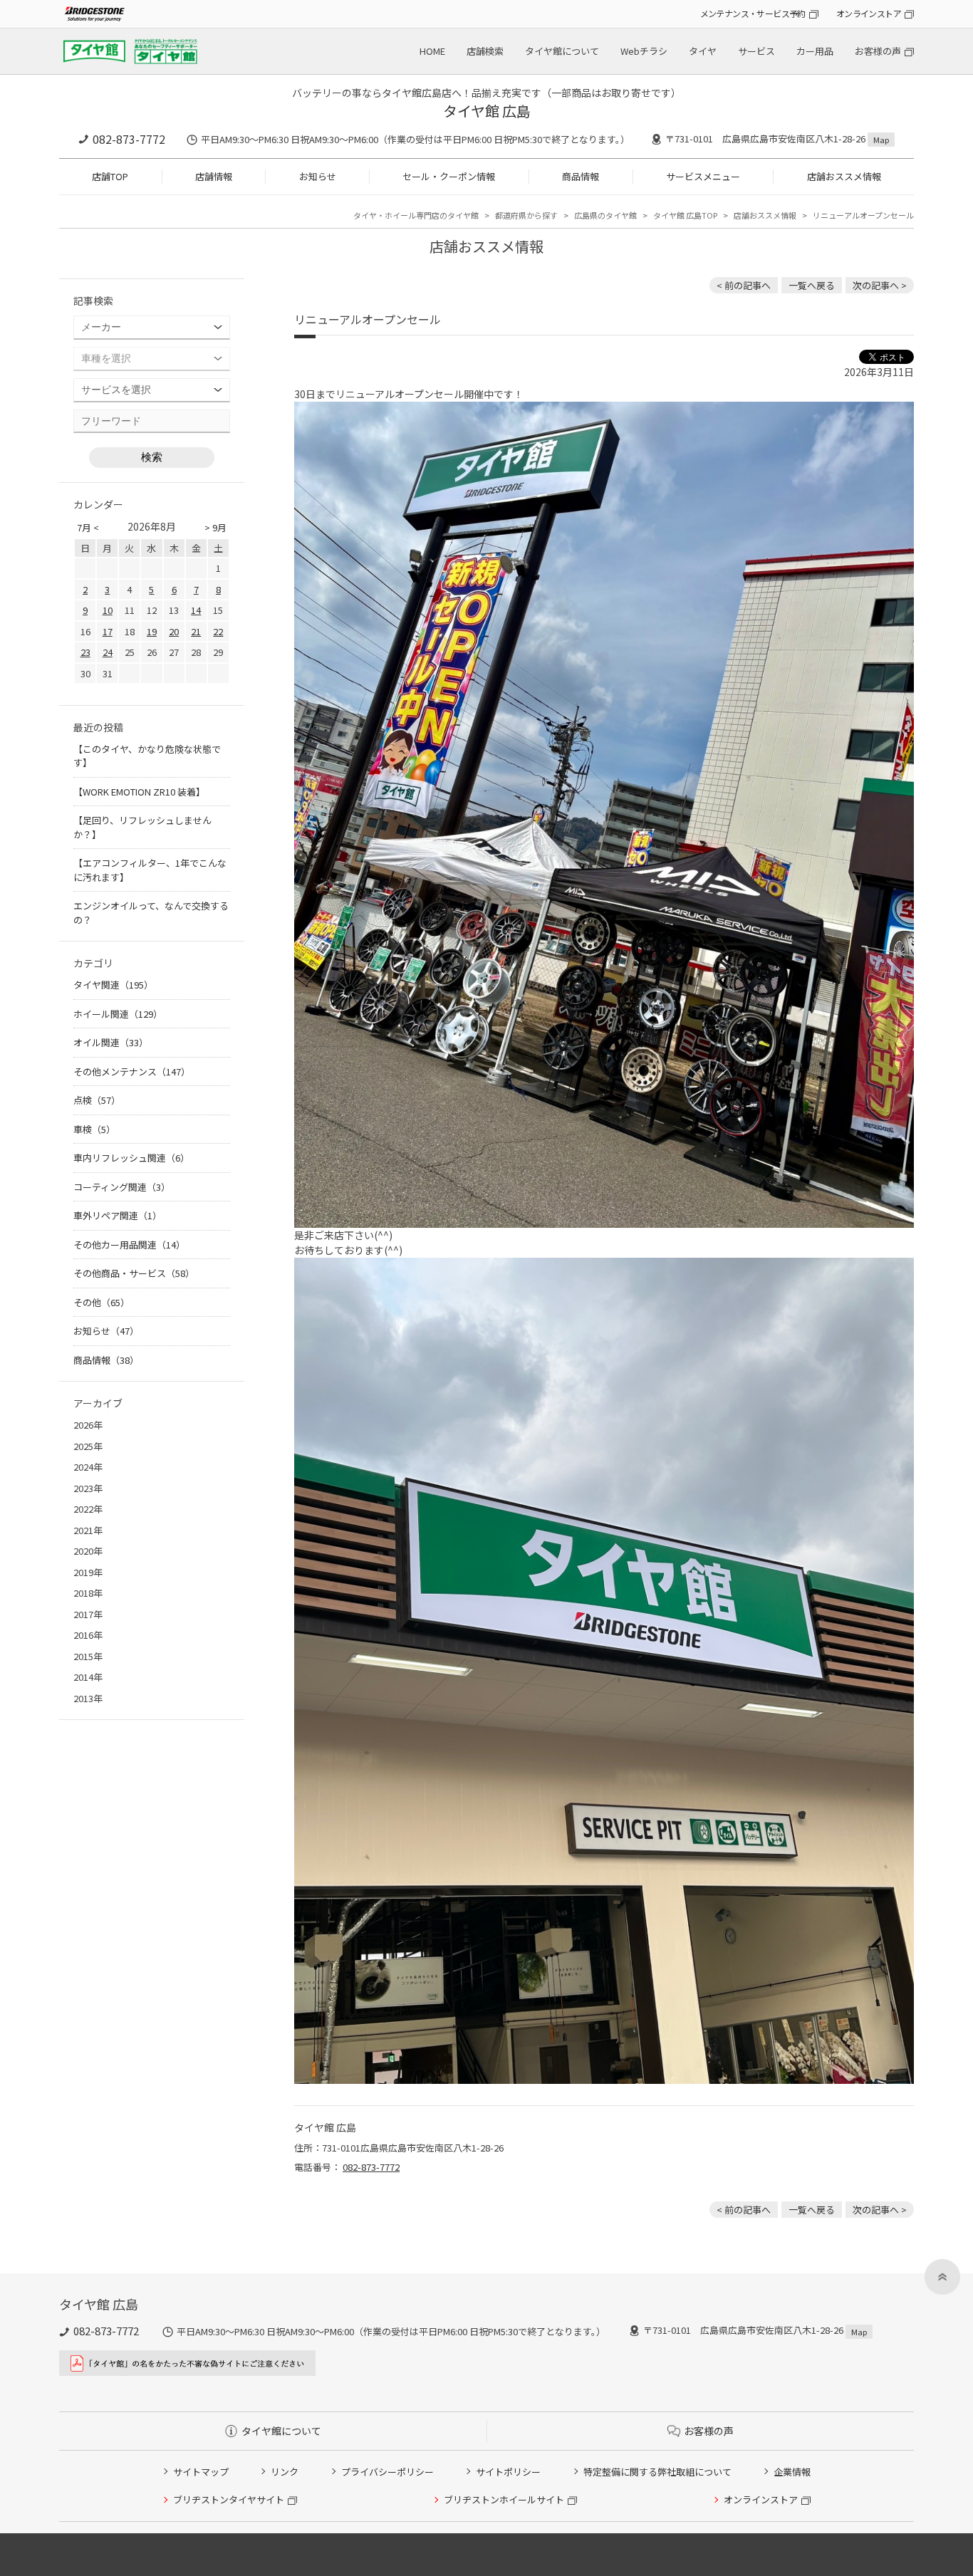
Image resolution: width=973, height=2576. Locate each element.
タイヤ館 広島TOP (685, 215)
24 (108, 652)
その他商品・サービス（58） (134, 1273)
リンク (285, 2472)
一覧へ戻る (812, 285)
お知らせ (318, 176)
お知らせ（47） (106, 1331)
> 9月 (215, 527)
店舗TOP (110, 176)
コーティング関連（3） (122, 1187)
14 (196, 610)
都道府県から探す (526, 215)
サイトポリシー (508, 2472)
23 (85, 652)
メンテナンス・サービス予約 (753, 13)
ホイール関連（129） (118, 1014)
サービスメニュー (703, 176)
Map (881, 140)
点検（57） (97, 1100)
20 (174, 631)
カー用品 (815, 51)
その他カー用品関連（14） (129, 1245)
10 (108, 610)
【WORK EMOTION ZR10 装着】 (139, 792)
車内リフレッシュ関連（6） (131, 1158)
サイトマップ (201, 2472)
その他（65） (102, 1302)
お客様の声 (878, 51)
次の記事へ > (880, 285)
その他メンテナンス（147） (132, 1071)
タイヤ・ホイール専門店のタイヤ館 (416, 215)
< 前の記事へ (744, 285)
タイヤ (703, 51)
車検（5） (94, 1129)
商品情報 (581, 176)
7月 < (88, 527)
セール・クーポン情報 (449, 176)
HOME (432, 51)
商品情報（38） (106, 1360)
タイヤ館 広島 (487, 111)
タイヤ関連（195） (113, 985)
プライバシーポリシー (387, 2472)
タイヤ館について (562, 51)
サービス (756, 51)
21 (196, 631)
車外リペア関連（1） (118, 1215)
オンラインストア (869, 13)
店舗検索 (485, 51)
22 (218, 631)
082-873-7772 (129, 139)
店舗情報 (214, 176)
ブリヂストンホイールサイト (504, 2499)
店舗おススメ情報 (844, 176)
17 (108, 631)
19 (152, 631)
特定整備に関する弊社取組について (657, 2472)
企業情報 (792, 2472)
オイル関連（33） (111, 1042)
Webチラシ (644, 51)
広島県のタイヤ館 (605, 215)
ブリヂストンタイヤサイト (229, 2499)
